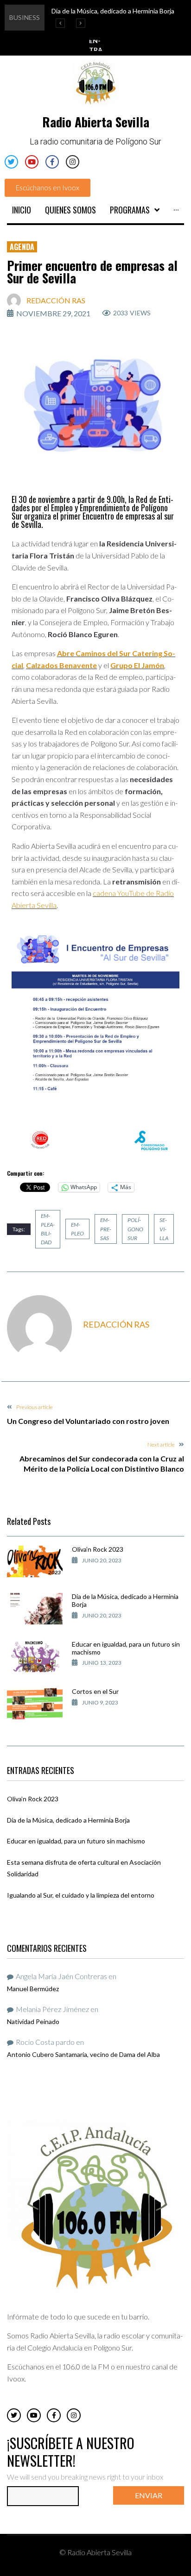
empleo (77, 1229)
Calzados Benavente (61, 665)
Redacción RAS (56, 300)
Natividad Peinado (33, 2021)
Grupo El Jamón (137, 665)
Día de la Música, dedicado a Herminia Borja (125, 1600)
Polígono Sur (135, 1229)
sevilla (164, 1229)
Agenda (22, 247)
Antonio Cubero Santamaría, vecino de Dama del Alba (83, 2054)
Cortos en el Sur (95, 1691)
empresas (106, 1229)
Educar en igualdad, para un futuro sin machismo (126, 1648)
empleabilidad (48, 1229)
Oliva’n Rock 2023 (98, 1549)
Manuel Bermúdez (33, 1989)
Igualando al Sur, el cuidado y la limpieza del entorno (81, 1895)
